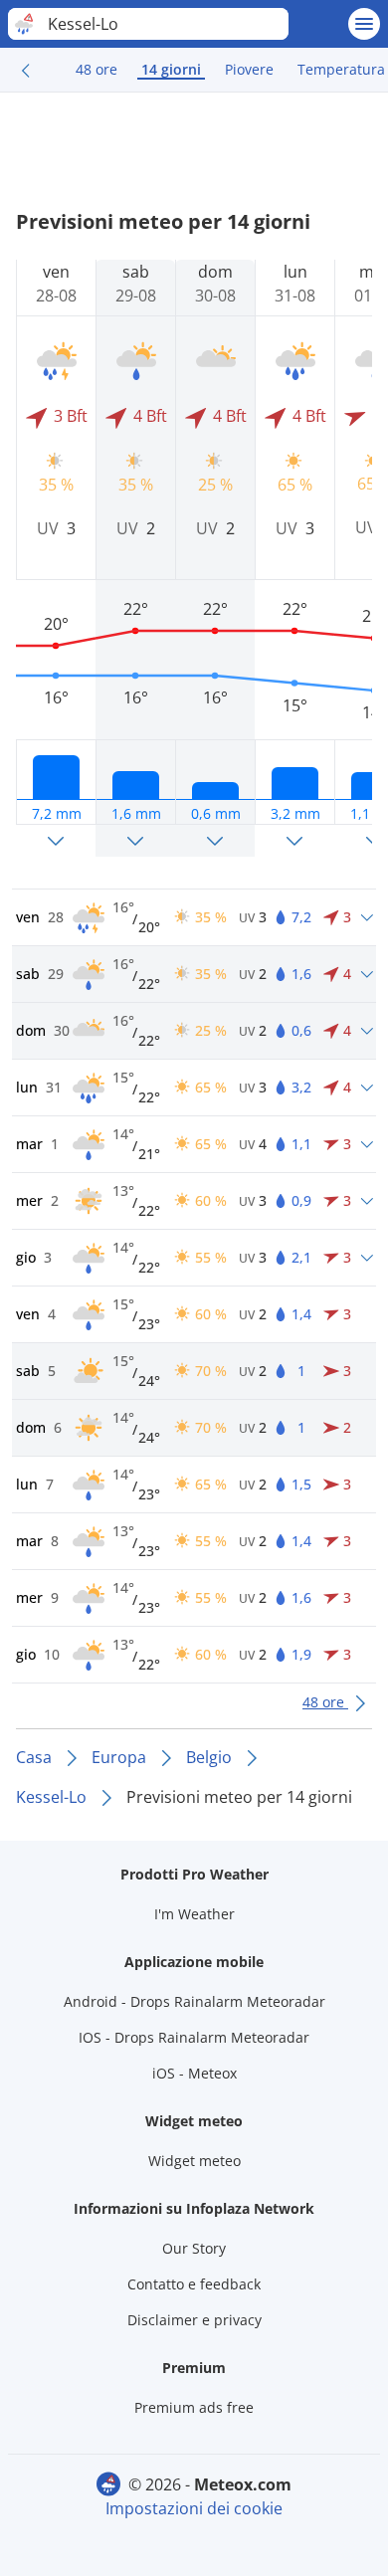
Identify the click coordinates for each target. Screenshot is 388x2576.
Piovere (249, 69)
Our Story (194, 2248)
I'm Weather (194, 1914)
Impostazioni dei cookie (194, 2508)
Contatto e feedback (194, 2284)
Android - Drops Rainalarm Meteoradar (194, 2001)
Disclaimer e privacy (194, 2320)
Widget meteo (194, 2161)
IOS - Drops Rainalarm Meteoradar (194, 2037)
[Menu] (364, 24)
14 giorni (171, 69)
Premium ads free (194, 2407)
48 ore (97, 69)
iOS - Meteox (194, 2073)
